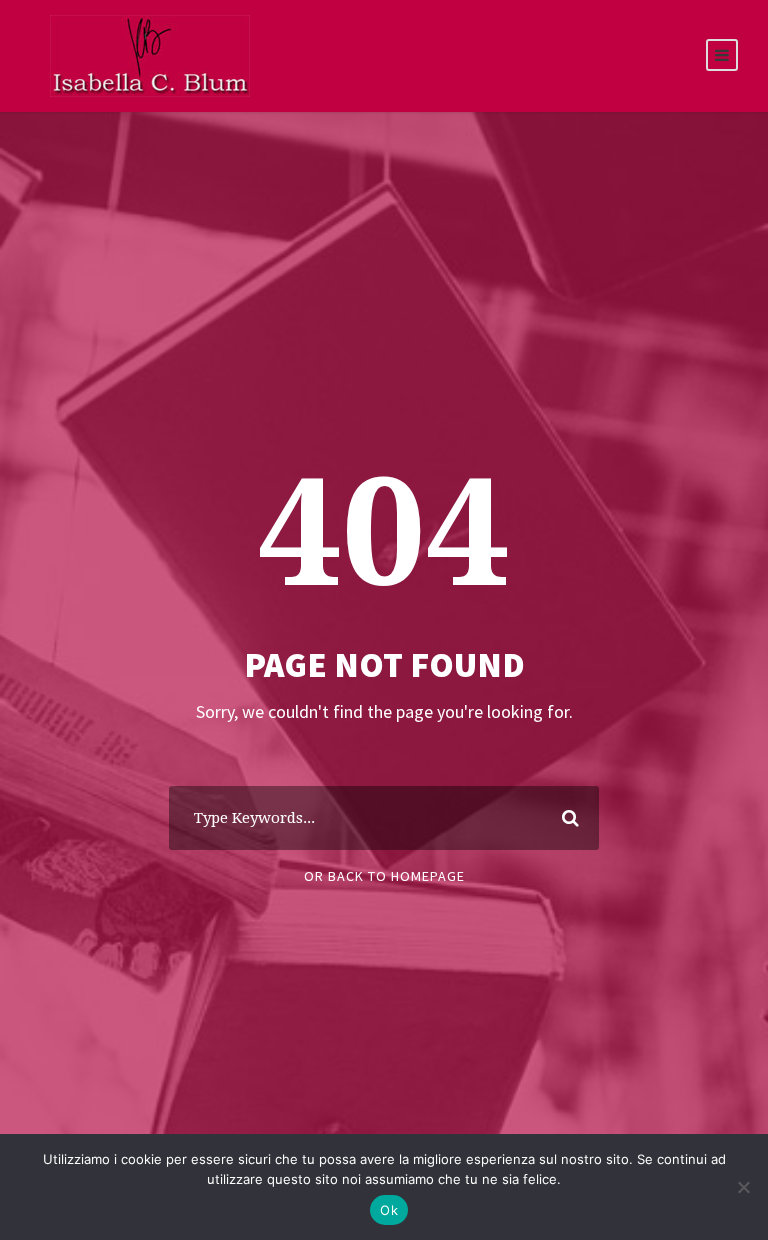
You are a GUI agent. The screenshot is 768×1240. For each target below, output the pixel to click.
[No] (743, 1187)
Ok (389, 1210)
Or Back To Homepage (384, 876)
